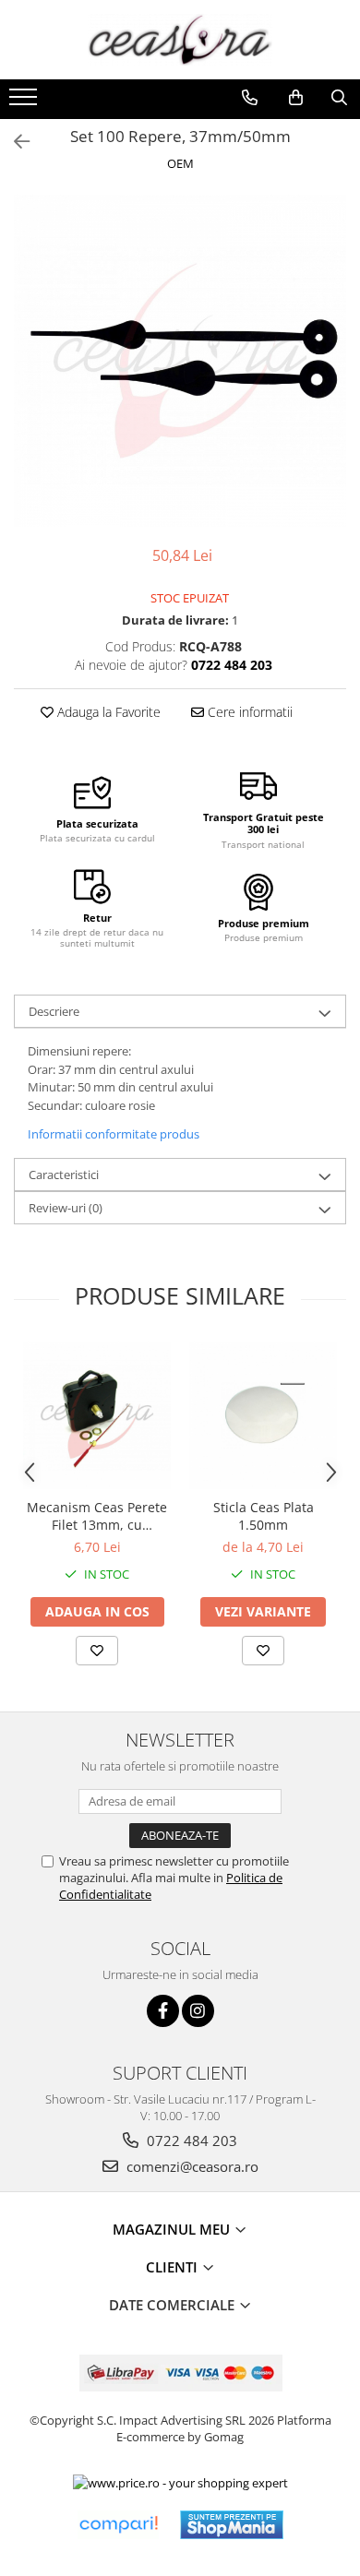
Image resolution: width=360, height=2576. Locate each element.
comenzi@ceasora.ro (191, 2166)
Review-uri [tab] (66, 1208)
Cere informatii (248, 712)
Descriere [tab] (54, 1011)
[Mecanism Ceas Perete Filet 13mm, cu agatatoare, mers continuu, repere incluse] (97, 1415)
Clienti (174, 2267)
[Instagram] (198, 2011)
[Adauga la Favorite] (97, 1651)
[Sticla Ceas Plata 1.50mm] (263, 1415)
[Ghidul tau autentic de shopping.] (118, 2525)
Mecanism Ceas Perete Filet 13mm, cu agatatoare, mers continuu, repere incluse (97, 1516)
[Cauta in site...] (339, 98)
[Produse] (25, 102)
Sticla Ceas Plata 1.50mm (264, 1516)
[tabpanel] (180, 361)
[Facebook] (163, 2011)
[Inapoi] (14, 142)
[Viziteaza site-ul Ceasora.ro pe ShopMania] (232, 2525)
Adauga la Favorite (107, 712)
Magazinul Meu (173, 2229)
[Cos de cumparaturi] (296, 98)
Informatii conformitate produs (114, 1134)
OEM (180, 163)
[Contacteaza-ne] (250, 98)
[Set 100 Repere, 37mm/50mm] (180, 361)
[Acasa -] (180, 40)
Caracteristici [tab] (64, 1175)
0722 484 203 (190, 2141)
